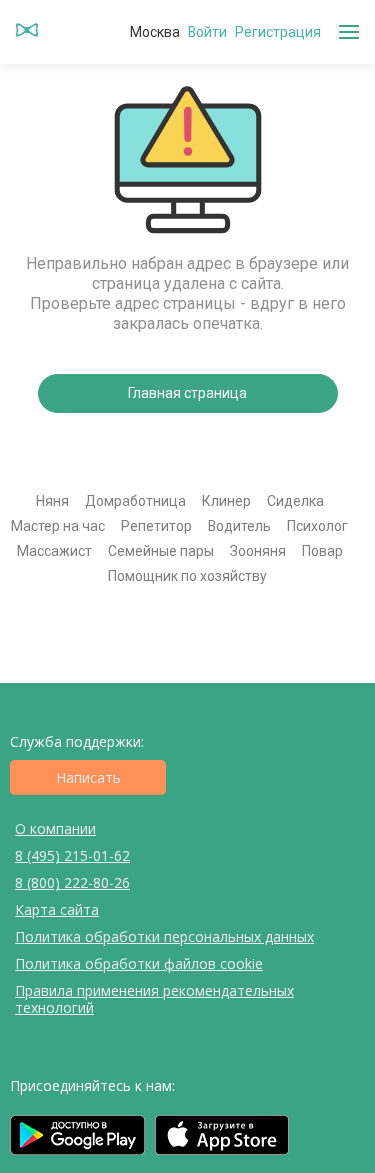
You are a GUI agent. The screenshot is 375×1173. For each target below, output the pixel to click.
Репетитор (156, 526)
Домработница (135, 501)
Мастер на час (58, 526)
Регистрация (278, 32)
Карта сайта (57, 909)
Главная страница (187, 393)
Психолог (317, 526)
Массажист (54, 551)
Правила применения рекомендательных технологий (154, 999)
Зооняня (258, 551)
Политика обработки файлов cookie (139, 963)
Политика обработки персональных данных (164, 936)
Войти (207, 32)
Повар (322, 551)
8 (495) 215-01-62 (72, 855)
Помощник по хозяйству (187, 576)
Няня (52, 501)
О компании (55, 828)
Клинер (226, 501)
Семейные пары (161, 551)
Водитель (239, 526)
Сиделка (295, 501)
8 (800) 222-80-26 (72, 882)
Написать (88, 777)
